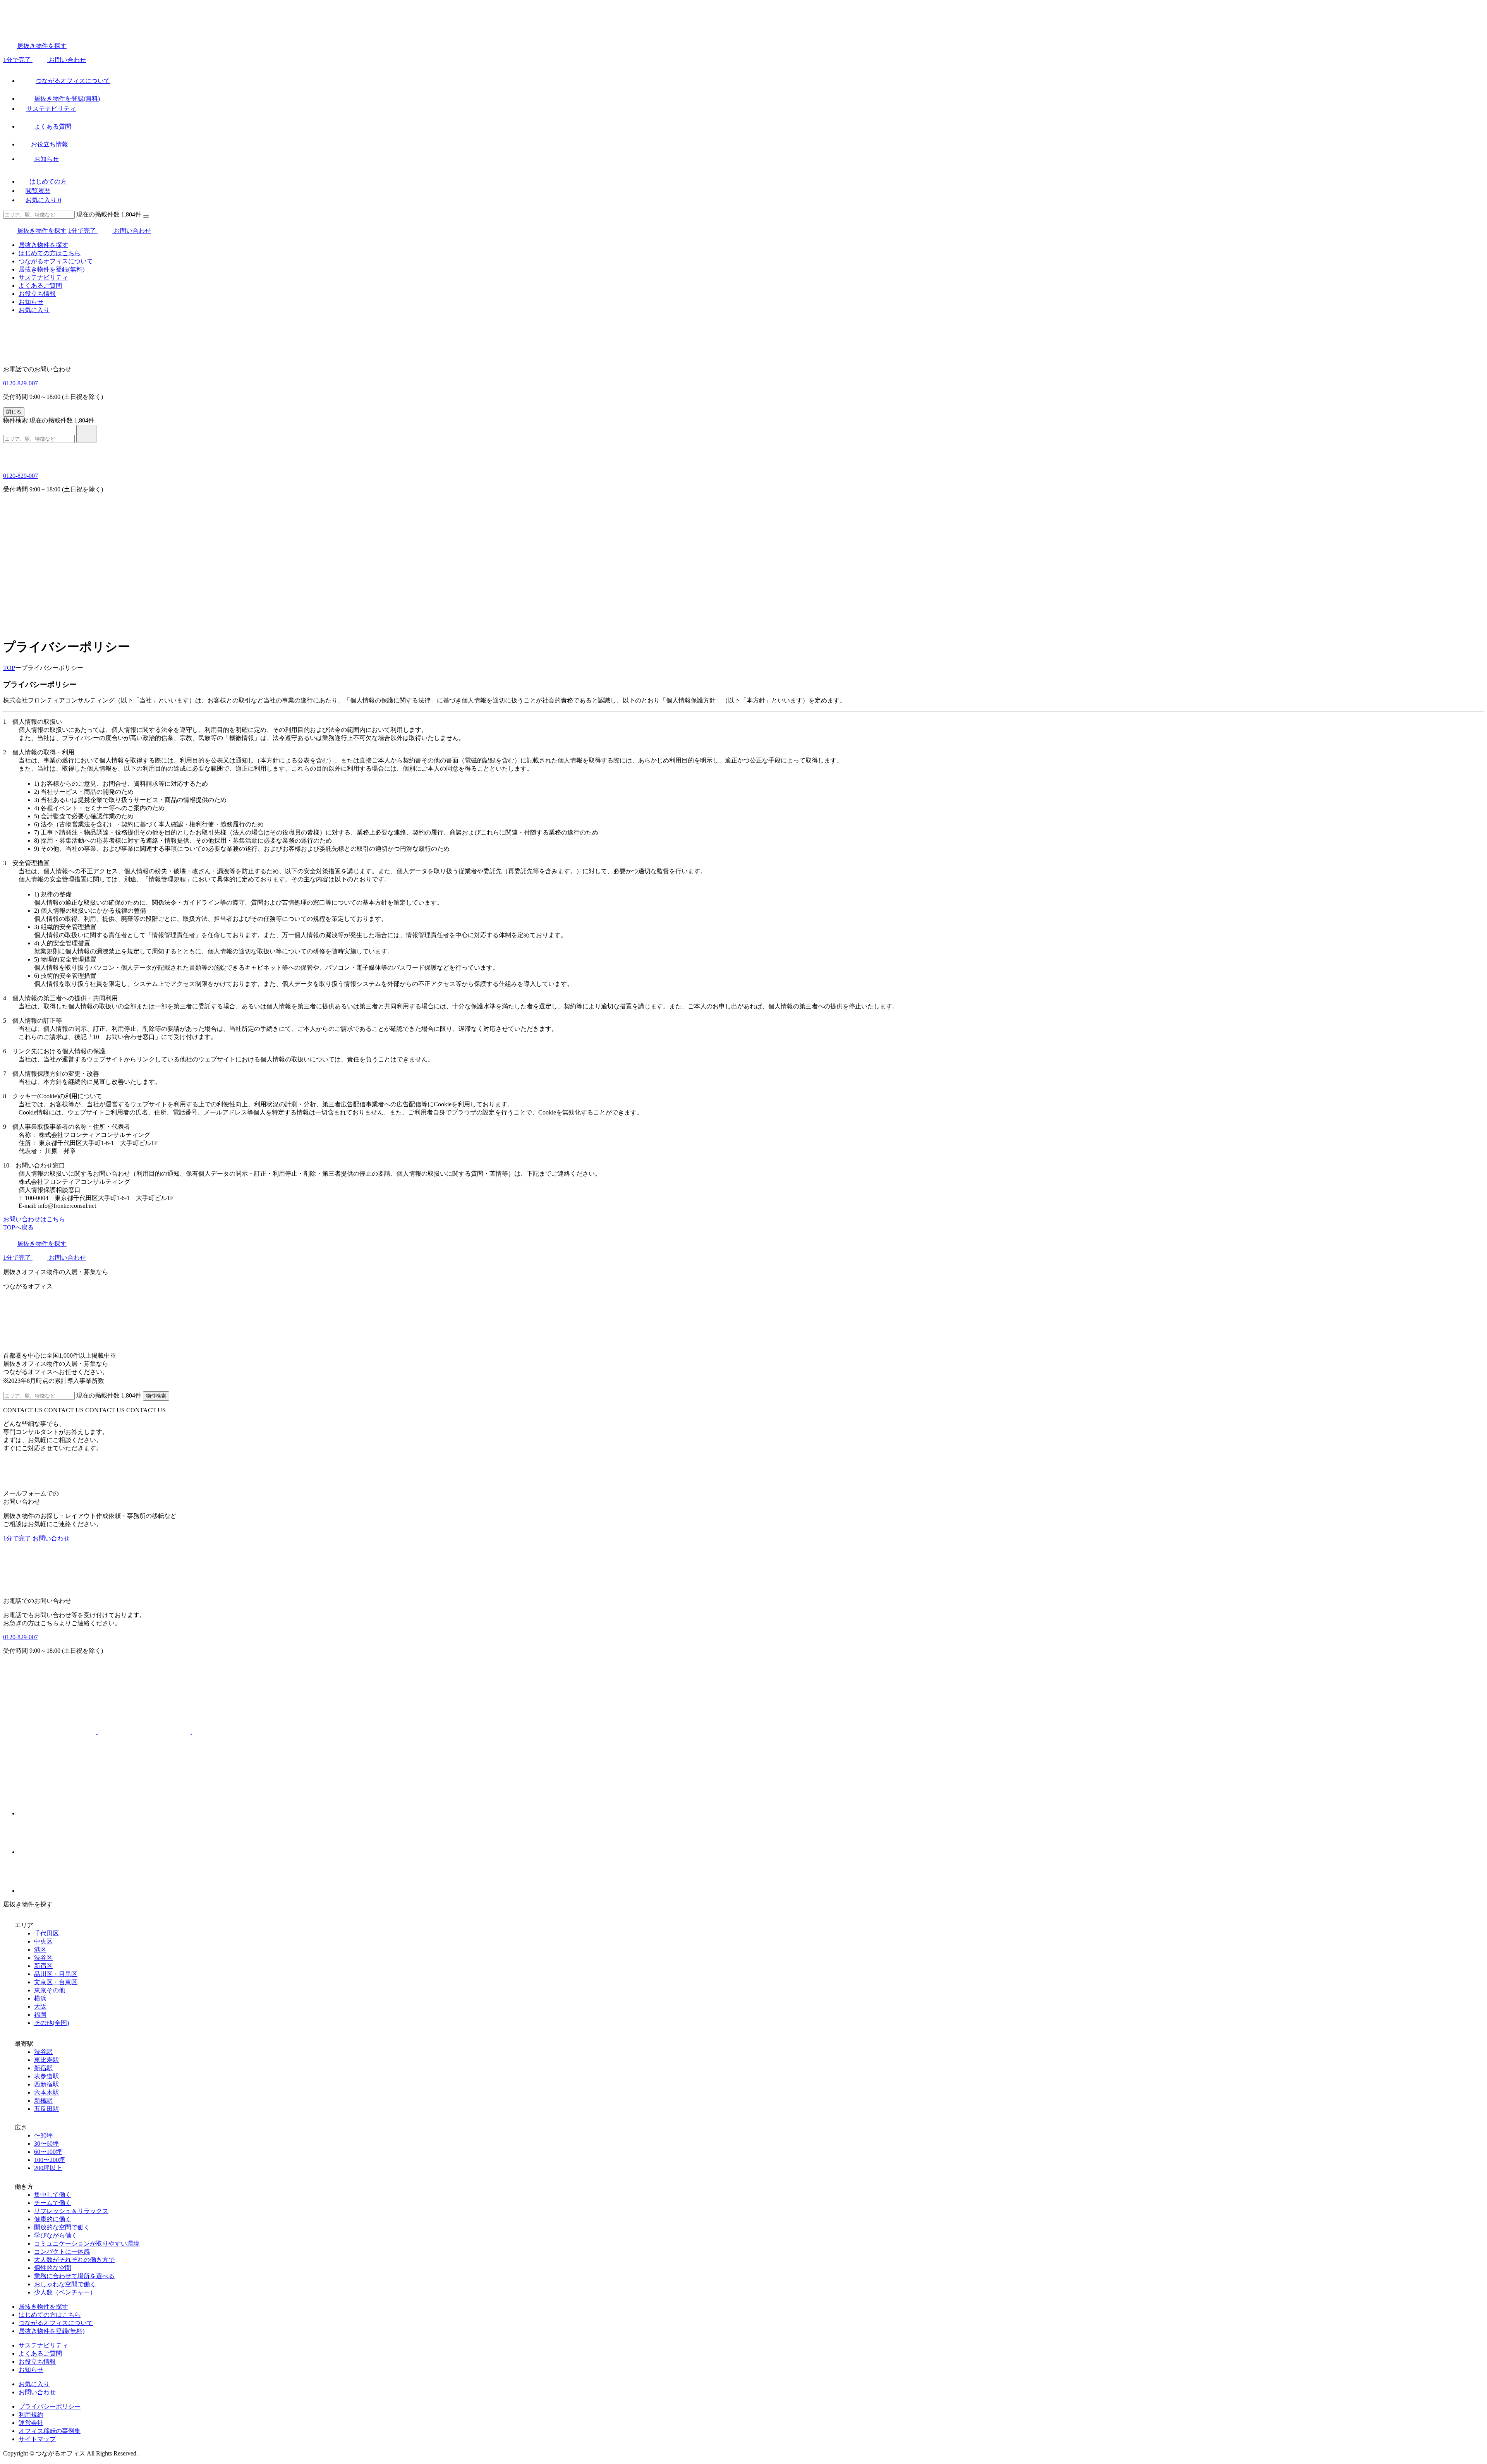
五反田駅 (46, 2109)
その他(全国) (52, 2023)
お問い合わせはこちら (34, 1219)
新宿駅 (43, 2068)
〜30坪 (43, 2135)
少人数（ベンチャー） (65, 2292)
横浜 (40, 1998)
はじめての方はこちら (50, 253)
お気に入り (43, 200)
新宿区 (43, 1966)
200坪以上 (48, 2168)
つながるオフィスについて (73, 81)
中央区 (43, 1941)
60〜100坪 (48, 2152)
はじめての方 (47, 181)
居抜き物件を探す (42, 46)
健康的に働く (53, 2219)
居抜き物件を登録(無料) (67, 99)
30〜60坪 (46, 2144)
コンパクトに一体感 (62, 2252)
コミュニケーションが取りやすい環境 (87, 2243)
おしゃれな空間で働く (65, 2284)
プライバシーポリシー (50, 2406)
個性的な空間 (53, 2268)
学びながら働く (56, 2235)
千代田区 (46, 1933)
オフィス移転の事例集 (50, 2431)
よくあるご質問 (40, 286)
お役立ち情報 (50, 144)
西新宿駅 (46, 2084)
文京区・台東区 (56, 1982)
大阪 (40, 2006)
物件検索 (15, 420)
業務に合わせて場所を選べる (74, 2276)
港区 (40, 1950)
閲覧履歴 (38, 191)
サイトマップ (37, 2439)
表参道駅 (46, 2076)
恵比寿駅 (46, 2060)
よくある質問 (53, 126)
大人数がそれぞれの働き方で (74, 2260)
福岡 (40, 2015)
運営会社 (31, 2423)
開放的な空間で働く (62, 2227)
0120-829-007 (21, 383)
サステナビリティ (51, 109)
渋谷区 (43, 1958)
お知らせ (46, 159)
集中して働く (53, 2195)
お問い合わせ (37, 2392)
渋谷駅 (43, 2052)
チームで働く (53, 2203)
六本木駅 (46, 2092)
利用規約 (31, 2415)
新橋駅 (43, 2101)
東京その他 (50, 1990)
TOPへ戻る (18, 1227)
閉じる (14, 412)
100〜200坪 (50, 2160)
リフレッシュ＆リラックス (71, 2211)
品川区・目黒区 (56, 1974)
